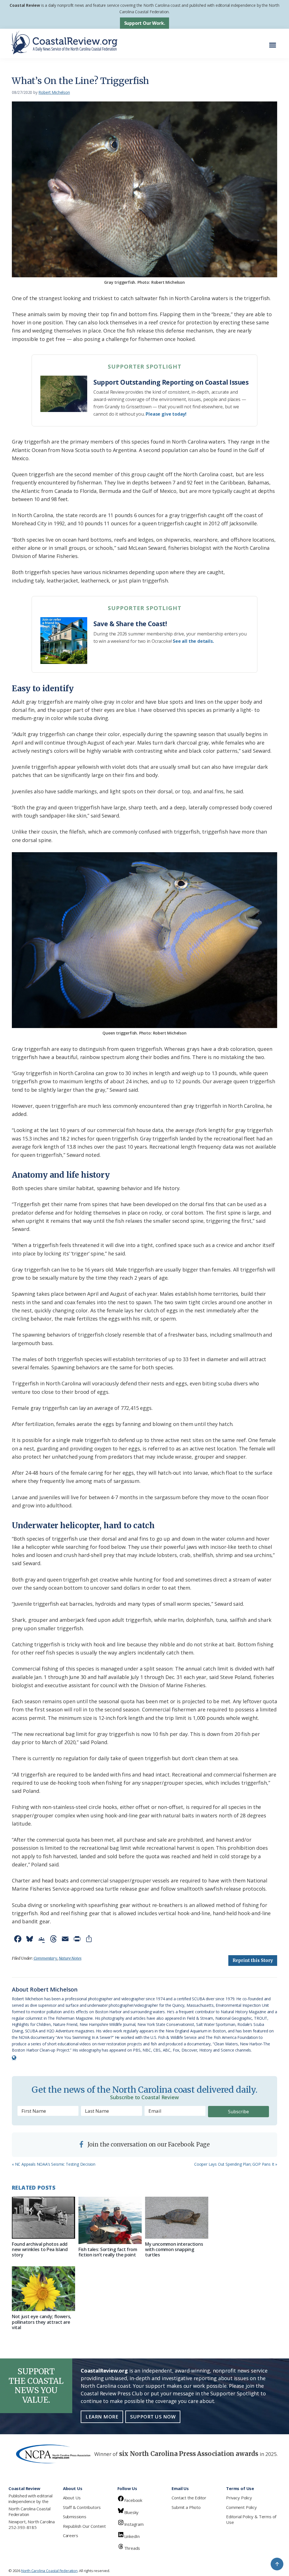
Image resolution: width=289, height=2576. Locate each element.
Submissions (75, 2517)
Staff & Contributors (82, 2507)
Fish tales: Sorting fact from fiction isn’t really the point (108, 2252)
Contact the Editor (189, 2498)
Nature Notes (70, 1958)
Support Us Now (153, 2417)
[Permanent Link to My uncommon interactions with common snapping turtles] (177, 2218)
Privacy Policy (239, 2498)
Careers (71, 2535)
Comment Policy (241, 2507)
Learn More (102, 2417)
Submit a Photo (186, 2507)
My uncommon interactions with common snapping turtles (174, 2249)
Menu (274, 42)
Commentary (45, 1958)
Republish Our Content (84, 2526)
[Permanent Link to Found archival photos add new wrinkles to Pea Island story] (43, 2218)
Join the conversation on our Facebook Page (148, 2144)
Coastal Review (25, 5)
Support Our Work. (145, 23)
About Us (72, 2498)
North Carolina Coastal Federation (29, 2511)
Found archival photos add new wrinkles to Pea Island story (40, 2249)
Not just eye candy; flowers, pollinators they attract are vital (41, 2322)
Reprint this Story (253, 1960)
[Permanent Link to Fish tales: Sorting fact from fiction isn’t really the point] (110, 2220)
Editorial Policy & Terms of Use (251, 2519)
